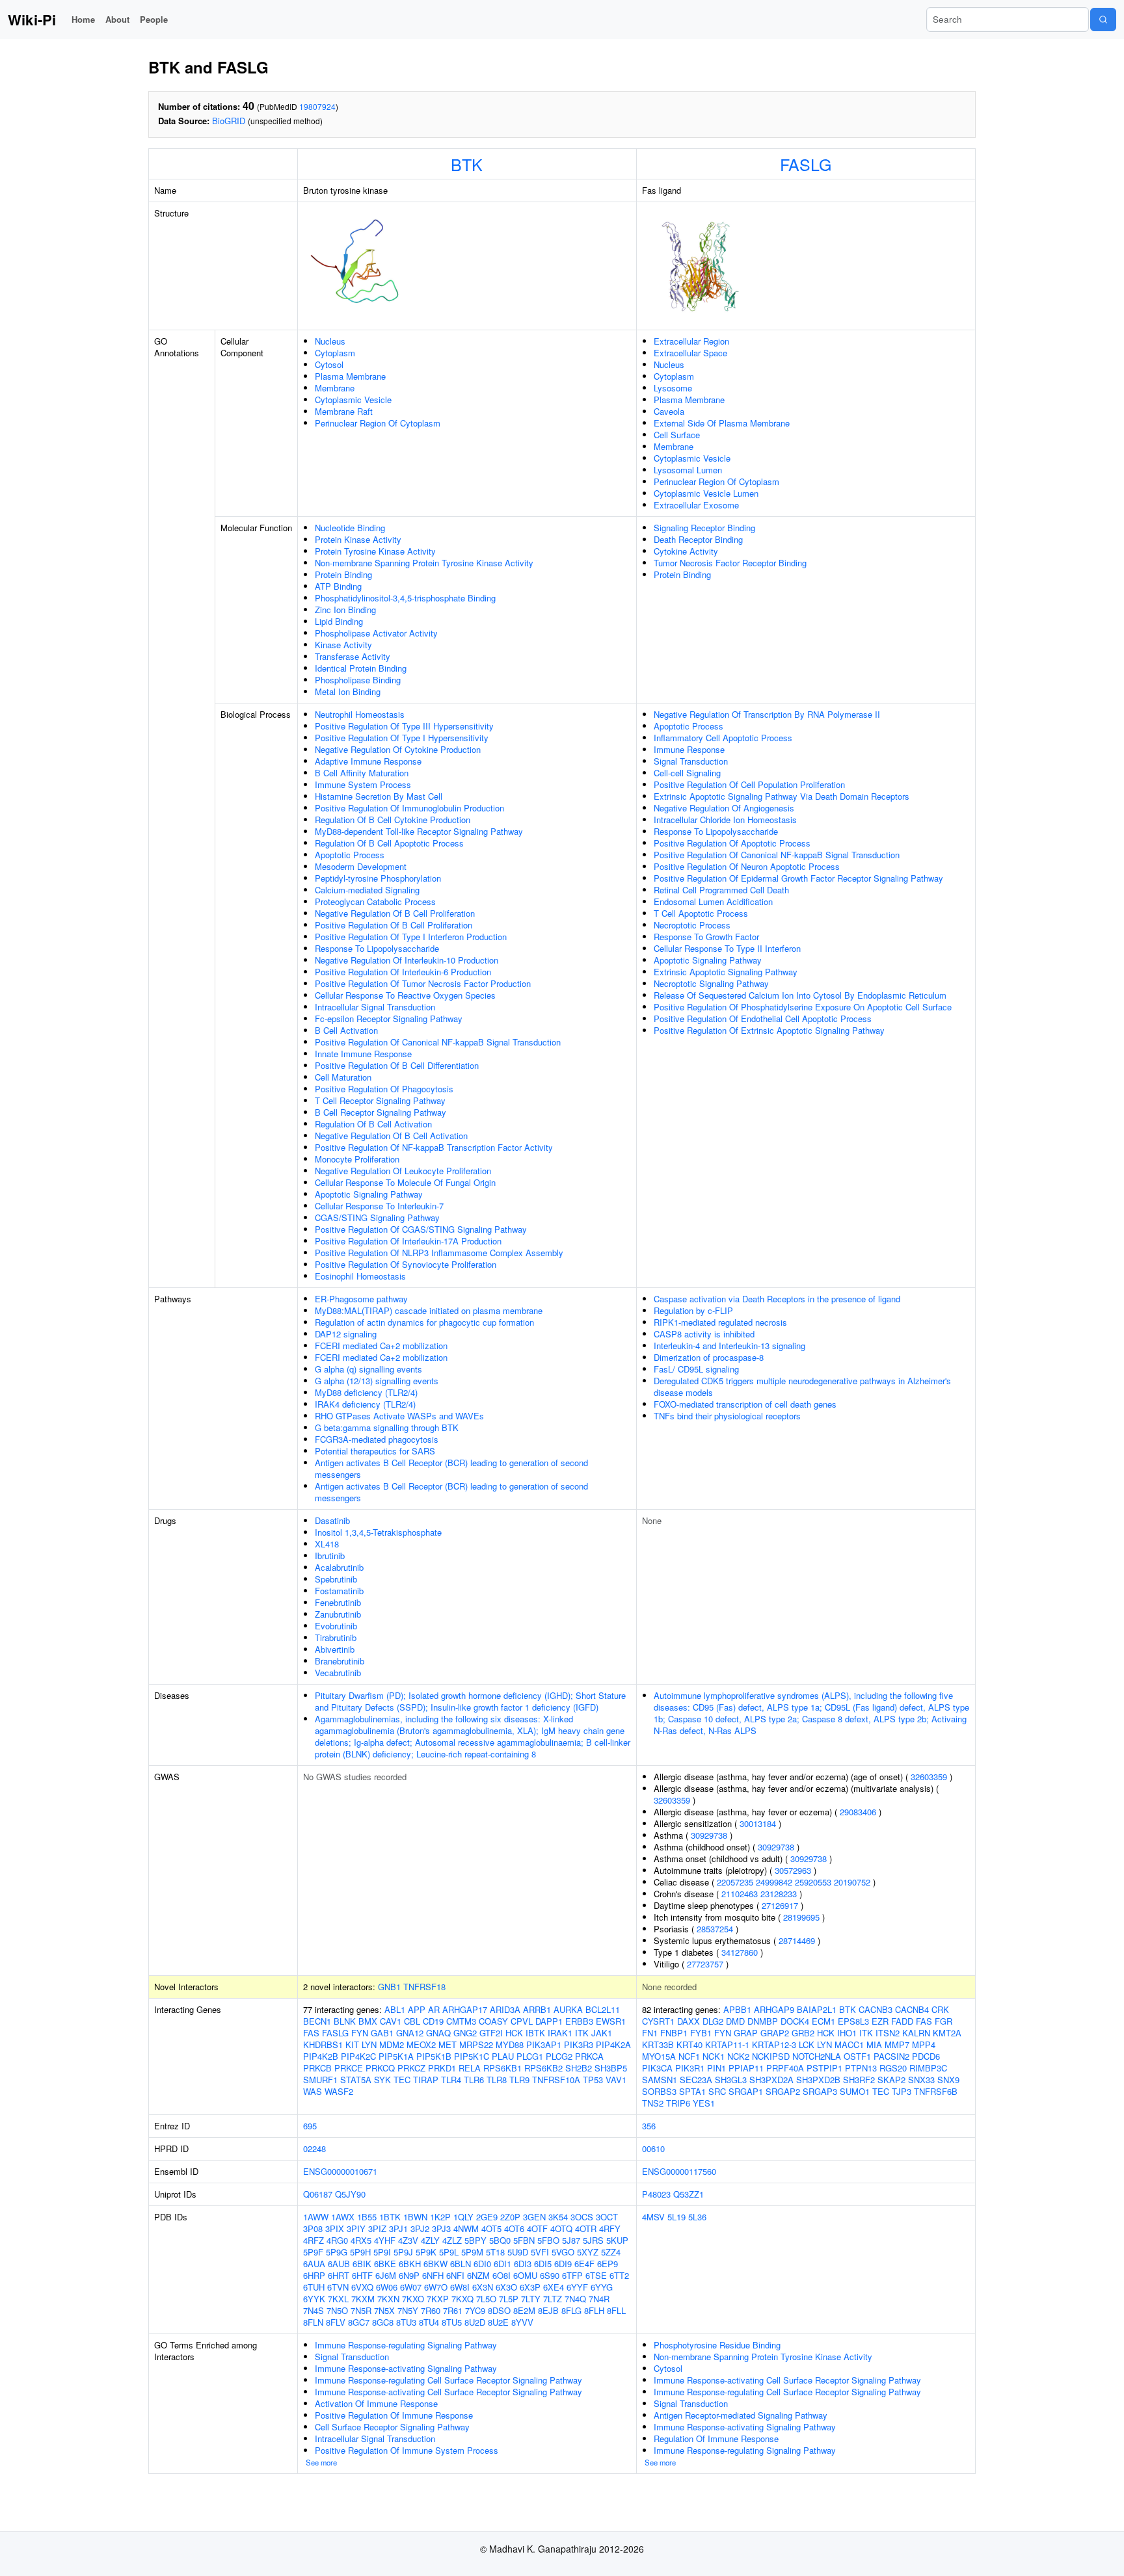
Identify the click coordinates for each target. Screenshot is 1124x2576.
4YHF (385, 2240)
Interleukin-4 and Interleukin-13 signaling (729, 1346)
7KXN (388, 2299)
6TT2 (619, 2275)
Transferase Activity (353, 656)
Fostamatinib (339, 1591)
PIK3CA (657, 2068)
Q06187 (318, 2194)
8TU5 (452, 2322)
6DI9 (563, 2264)
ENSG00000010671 (340, 2171)
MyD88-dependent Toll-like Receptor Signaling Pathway (419, 831)
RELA (470, 2068)
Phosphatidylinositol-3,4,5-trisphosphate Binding (405, 598)
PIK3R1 (690, 2068)
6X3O (506, 2287)
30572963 (793, 1870)
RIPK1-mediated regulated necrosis (720, 1322)
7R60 (431, 2310)
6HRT (339, 2275)
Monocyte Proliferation (357, 1159)
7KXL (338, 2299)
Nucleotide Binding (350, 528)
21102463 (740, 1894)
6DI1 (502, 2264)
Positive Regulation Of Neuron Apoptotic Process (747, 866)
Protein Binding (343, 574)
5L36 (697, 2217)
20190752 (852, 1882)
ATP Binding (338, 586)
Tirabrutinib (336, 1637)
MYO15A (659, 2056)
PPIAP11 (746, 2068)
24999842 (774, 1882)
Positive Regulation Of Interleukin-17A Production (408, 1241)
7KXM (363, 2299)
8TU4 (429, 2322)
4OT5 (491, 2228)
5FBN (524, 2240)
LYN (369, 2044)
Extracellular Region (691, 341)
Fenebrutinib (338, 1602)
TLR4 (451, 2080)
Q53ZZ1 (689, 2194)
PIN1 (716, 2068)
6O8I (502, 2275)
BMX (368, 2021)
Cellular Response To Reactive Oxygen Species (405, 995)
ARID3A (505, 2009)
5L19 (676, 2217)
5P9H (360, 2252)
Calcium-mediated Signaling (367, 890)
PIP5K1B (434, 2056)
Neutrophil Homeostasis (360, 714)
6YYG (602, 2287)
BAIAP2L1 (817, 2009)
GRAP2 (775, 2033)
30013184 (758, 1823)
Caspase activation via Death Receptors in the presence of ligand (777, 1299)
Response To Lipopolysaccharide (377, 948)
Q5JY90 (350, 2194)
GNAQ (438, 2033)
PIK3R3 (579, 2044)
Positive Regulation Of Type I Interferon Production (411, 937)
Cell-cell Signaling (687, 773)
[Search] (1103, 20)
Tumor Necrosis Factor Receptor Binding (730, 563)
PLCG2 (559, 2056)
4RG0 (337, 2240)
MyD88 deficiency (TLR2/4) (366, 1392)
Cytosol (329, 364)
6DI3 (523, 2264)
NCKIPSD (771, 2056)
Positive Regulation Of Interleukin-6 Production (403, 972)
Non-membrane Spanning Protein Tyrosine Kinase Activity (424, 563)
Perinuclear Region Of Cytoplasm (378, 423)
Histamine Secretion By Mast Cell (379, 796)
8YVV (522, 2322)
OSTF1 (857, 2056)
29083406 (858, 1812)
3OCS (582, 2217)
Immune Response (689, 749)
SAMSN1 (660, 2080)
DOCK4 (795, 2021)
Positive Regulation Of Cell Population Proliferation (749, 784)
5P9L (449, 2252)
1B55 (367, 2217)
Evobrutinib (336, 1626)
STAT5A (356, 2080)
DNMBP (763, 2021)
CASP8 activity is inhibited (704, 1334)
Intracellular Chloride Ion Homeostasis (725, 820)
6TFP (572, 2275)
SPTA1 (692, 2091)
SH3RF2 (859, 2080)
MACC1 (849, 2044)
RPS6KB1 (502, 2068)
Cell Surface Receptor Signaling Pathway (392, 2427)
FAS (311, 2033)
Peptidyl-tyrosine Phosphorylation (378, 878)
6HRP (314, 2275)
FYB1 (701, 2033)
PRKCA (589, 2056)
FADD (902, 2021)
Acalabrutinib (339, 1567)
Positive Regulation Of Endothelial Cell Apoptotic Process (763, 1019)
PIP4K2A (613, 2044)
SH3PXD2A (771, 2080)
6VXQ (362, 2287)
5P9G (337, 2252)
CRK (940, 2009)
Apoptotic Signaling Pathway (369, 1194)
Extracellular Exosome (696, 505)
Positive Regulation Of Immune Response (394, 2415)
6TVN (338, 2287)
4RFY (610, 2228)
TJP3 (902, 2091)
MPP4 (924, 2044)
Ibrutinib (330, 1556)
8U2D (475, 2322)
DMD (735, 2021)
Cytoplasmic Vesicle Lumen (706, 493)
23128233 (779, 1894)
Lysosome (673, 388)
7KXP (438, 2299)
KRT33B (658, 2044)
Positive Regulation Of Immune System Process (407, 2450)
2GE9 (487, 2217)
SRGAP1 (746, 2091)
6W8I (460, 2287)
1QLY (463, 2217)
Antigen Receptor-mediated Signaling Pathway (741, 2415)
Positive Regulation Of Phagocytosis (384, 1089)
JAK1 (602, 2033)
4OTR (586, 2228)
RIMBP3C (928, 2068)
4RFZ (314, 2240)
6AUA (314, 2264)
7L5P (509, 2299)
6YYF (577, 2287)
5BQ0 (500, 2240)
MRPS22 (476, 2044)
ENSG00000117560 (679, 2171)
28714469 (797, 1940)
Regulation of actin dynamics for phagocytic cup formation (424, 1322)
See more (321, 2462)
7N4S (314, 2310)
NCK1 (714, 2056)
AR (434, 2009)
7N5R (361, 2310)
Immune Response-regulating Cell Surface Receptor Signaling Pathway (448, 2380)
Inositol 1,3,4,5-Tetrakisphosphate (378, 1532)
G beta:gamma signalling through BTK (387, 1427)
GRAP (746, 2033)
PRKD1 (442, 2068)
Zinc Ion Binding (345, 610)
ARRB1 (537, 2009)
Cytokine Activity (686, 551)
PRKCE (349, 2068)
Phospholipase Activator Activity (376, 633)
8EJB (548, 2310)
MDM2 (392, 2044)
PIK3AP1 (544, 2044)
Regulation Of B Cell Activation (373, 1124)
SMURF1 (320, 2080)
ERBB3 (579, 2021)
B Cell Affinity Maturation (362, 773)
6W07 (411, 2287)
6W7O (436, 2287)
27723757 (705, 1964)
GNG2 (465, 2033)
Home (83, 19)
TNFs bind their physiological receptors (727, 1416)
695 (310, 2126)
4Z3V (408, 2240)
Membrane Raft (344, 411)
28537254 (715, 1929)
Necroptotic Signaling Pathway (711, 983)
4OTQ (561, 2228)
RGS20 (893, 2068)
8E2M (524, 2310)
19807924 (317, 106)
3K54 (558, 2217)
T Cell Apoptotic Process (701, 913)
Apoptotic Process (350, 855)
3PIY (356, 2228)
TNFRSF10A (556, 2080)
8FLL (616, 2310)
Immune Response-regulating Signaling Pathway (406, 2345)
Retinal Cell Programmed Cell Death (721, 890)
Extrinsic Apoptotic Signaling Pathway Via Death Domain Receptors (782, 796)
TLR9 (519, 2080)
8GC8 (383, 2322)
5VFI (540, 2252)
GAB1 (382, 2033)
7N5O (337, 2310)
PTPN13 (861, 2068)
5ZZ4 (611, 2252)
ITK (582, 2033)
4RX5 (361, 2240)
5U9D (518, 2252)
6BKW (435, 2264)
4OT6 (514, 2228)
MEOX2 (421, 2044)
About (117, 19)
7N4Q (575, 2299)
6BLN (461, 2264)
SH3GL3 (731, 2080)
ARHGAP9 (774, 2009)
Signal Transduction (691, 761)
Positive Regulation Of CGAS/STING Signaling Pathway (421, 1229)
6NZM (478, 2275)
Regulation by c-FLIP (693, 1310)
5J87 (571, 2240)
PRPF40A (785, 2068)
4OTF (537, 2228)
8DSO (499, 2310)
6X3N (483, 2287)
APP (417, 2009)
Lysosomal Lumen (688, 470)
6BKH (410, 2264)
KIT (352, 2044)
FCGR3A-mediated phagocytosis (377, 1439)
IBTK (535, 2033)
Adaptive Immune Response (368, 761)
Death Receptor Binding (698, 539)
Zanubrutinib (338, 1614)
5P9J (403, 2252)
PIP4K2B (321, 2056)
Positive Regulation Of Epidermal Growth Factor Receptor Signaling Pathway (798, 878)
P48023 (656, 2194)
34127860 (740, 1952)
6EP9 (608, 2264)
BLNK (345, 2021)
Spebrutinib (336, 1579)
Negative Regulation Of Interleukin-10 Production (407, 960)
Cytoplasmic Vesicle (353, 400)
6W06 (387, 2287)
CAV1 (391, 2021)
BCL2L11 (603, 2009)
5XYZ (588, 2252)
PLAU (503, 2056)
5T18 (495, 2252)
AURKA (568, 2009)
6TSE (596, 2275)
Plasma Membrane (350, 376)
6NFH (433, 2275)
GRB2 (803, 2033)
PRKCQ (380, 2068)
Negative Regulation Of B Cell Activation (391, 1136)
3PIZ (377, 2228)
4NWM (466, 2228)
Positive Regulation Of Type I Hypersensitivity (402, 738)
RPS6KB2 (543, 2068)
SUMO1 (855, 2091)
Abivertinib (335, 1649)
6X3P (530, 2287)
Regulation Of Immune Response (716, 2438)
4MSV (653, 2217)
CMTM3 (461, 2021)
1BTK (390, 2217)
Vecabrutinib (338, 1673)
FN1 (650, 2033)
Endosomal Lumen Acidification (713, 901)
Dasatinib (332, 1520)
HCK (514, 2033)
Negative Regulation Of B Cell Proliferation (395, 913)
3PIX (335, 2228)
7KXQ (462, 2299)
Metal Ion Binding (348, 691)
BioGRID (229, 121)
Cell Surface (677, 435)
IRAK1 (560, 2033)
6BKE (385, 2264)
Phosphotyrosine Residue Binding (717, 2345)
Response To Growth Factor (706, 937)
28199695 (801, 1917)
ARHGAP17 (465, 2009)
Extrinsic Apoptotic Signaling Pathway (726, 972)
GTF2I (491, 2033)
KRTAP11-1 (727, 2044)
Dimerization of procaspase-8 (709, 1357)
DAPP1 (549, 2021)
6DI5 (543, 2264)
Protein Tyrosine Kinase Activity (375, 551)
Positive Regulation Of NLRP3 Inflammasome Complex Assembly (439, 1253)
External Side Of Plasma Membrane (722, 423)
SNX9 (948, 2080)
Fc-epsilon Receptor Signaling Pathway (389, 1019)
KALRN (916, 2033)
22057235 (735, 1882)
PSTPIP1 (824, 2068)
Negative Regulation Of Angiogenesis (724, 808)
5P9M (472, 2252)
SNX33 (921, 2080)
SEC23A (696, 2080)
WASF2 (339, 2091)
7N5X (384, 2310)
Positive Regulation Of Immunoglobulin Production (409, 808)
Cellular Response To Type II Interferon (727, 948)
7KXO (413, 2299)
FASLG (806, 164)
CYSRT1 (658, 2021)
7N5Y (408, 2310)
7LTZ (553, 2299)
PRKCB (317, 2068)
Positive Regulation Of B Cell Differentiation (397, 1065)
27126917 (780, 1905)
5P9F (313, 2252)
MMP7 (897, 2044)
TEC (402, 2080)
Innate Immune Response (363, 1054)
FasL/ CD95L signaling (696, 1369)
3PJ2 (420, 2228)
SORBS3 (659, 2091)
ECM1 (823, 2021)
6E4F (584, 2264)
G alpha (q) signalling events (368, 1369)
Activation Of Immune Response (376, 2403)
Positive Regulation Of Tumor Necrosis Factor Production (423, 983)
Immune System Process (363, 784)
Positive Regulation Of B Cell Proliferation (394, 925)
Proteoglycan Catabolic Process (375, 901)
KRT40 (689, 2044)
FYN (360, 2033)
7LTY (531, 2299)
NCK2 (738, 2056)
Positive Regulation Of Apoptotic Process (732, 843)
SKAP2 (891, 2080)
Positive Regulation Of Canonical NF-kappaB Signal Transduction (438, 1042)
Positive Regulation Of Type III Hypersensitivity (404, 726)
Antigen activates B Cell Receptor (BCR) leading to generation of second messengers (451, 1468)
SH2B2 (579, 2068)
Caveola (669, 411)
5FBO (548, 2240)
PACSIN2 (891, 2056)
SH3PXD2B (818, 2080)
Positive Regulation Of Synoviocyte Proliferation (406, 1264)
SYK (382, 2080)
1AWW (316, 2217)
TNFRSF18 (424, 1987)
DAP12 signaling (346, 1334)
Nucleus (330, 341)
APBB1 (737, 2009)
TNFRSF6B (936, 2091)
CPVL (522, 2021)
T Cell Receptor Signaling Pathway (380, 1100)
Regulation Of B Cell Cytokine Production (393, 820)
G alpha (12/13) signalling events (377, 1381)
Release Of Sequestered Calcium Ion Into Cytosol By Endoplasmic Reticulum (800, 995)
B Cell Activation (346, 1030)
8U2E (498, 2322)
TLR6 (474, 2080)
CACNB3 (876, 2009)
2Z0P (510, 2217)
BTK (467, 164)
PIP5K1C (472, 2056)
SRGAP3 (820, 2091)
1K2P (440, 2217)
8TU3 (406, 2322)
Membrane (335, 388)
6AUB (339, 2264)
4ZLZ (452, 2240)
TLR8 (497, 2080)
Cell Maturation (343, 1077)
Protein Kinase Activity (358, 539)
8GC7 (359, 2322)
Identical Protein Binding (361, 668)
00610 (653, 2149)
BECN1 (317, 2021)
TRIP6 (678, 2103)
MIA (874, 2044)
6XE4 (554, 2287)
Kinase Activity (343, 645)
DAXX (689, 2021)
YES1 (704, 2103)
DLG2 (713, 2021)
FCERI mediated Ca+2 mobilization (381, 1346)
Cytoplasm (335, 353)
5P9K (426, 2252)
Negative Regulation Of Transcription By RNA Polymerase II (767, 714)
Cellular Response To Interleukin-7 (379, 1206)
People (154, 19)
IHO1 (847, 2033)
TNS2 (653, 2103)
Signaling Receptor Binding (704, 528)
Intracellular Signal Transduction (375, 1007)
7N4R (599, 2299)
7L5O (486, 2299)
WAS (313, 2091)
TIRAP (426, 2080)
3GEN (534, 2217)
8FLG (571, 2310)
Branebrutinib (340, 1661)
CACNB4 (912, 2009)
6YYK (314, 2299)
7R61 (453, 2310)
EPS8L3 (853, 2021)
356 (649, 2126)
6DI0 (482, 2264)
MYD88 (510, 2044)
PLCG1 (530, 2056)
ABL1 (395, 2009)
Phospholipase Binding (358, 680)
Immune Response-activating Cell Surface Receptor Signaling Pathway (448, 2392)
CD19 (433, 2021)
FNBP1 (674, 2033)
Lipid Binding (339, 621)
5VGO (563, 2252)
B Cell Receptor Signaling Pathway (381, 1112)
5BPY (475, 2240)
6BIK (362, 2264)
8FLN (313, 2322)
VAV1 (616, 2080)
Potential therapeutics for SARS (375, 1451)
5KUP (617, 2240)
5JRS (593, 2240)
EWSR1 (611, 2021)
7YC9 (475, 2310)
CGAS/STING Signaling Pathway (377, 1217)
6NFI (455, 2275)
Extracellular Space (690, 353)
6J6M (386, 2275)
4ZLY (430, 2240)
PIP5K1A (396, 2056)
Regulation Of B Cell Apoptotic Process (389, 843)
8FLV (336, 2322)
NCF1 (689, 2056)
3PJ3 (441, 2228)
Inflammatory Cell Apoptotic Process (723, 738)
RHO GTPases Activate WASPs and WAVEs (399, 1416)
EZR (880, 2021)
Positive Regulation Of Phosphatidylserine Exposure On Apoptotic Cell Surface (803, 1007)
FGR (943, 2021)
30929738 (709, 1835)
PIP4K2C (358, 2056)
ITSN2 (888, 2033)
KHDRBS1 (323, 2044)
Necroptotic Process (692, 925)
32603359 (929, 1777)
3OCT (607, 2217)
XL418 (327, 1544)
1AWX (343, 2217)
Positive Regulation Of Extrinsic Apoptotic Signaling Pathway (769, 1030)
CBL (412, 2021)
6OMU (525, 2275)
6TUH (314, 2287)
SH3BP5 (611, 2068)
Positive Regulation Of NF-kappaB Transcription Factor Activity (434, 1147)
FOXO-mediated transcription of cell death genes (745, 1404)
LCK (807, 2044)
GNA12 (410, 2033)
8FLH (594, 2310)
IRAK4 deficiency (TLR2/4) (365, 1404)
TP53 (593, 2080)
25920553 (813, 1882)
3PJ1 (398, 2228)
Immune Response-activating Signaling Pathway (406, 2368)
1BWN (415, 2217)
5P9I (382, 2252)
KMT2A (947, 2033)
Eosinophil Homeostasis (360, 1276)
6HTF (362, 2275)
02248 (314, 2149)
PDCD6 (926, 2056)
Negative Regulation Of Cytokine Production (398, 749)
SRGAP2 (783, 2091)
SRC (717, 2091)
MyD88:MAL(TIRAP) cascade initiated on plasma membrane (429, 1310)
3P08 (313, 2228)
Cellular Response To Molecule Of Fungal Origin (405, 1182)
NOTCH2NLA (817, 2056)
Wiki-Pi (32, 20)
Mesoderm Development (361, 866)
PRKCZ (411, 2068)
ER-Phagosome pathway (361, 1299)
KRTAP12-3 (774, 2044)
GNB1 (389, 1987)
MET (448, 2044)
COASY (493, 2021)
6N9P (409, 2275)
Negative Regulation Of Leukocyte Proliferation (403, 1171)
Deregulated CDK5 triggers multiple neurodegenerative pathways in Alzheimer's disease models (802, 1387)
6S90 (550, 2275)
